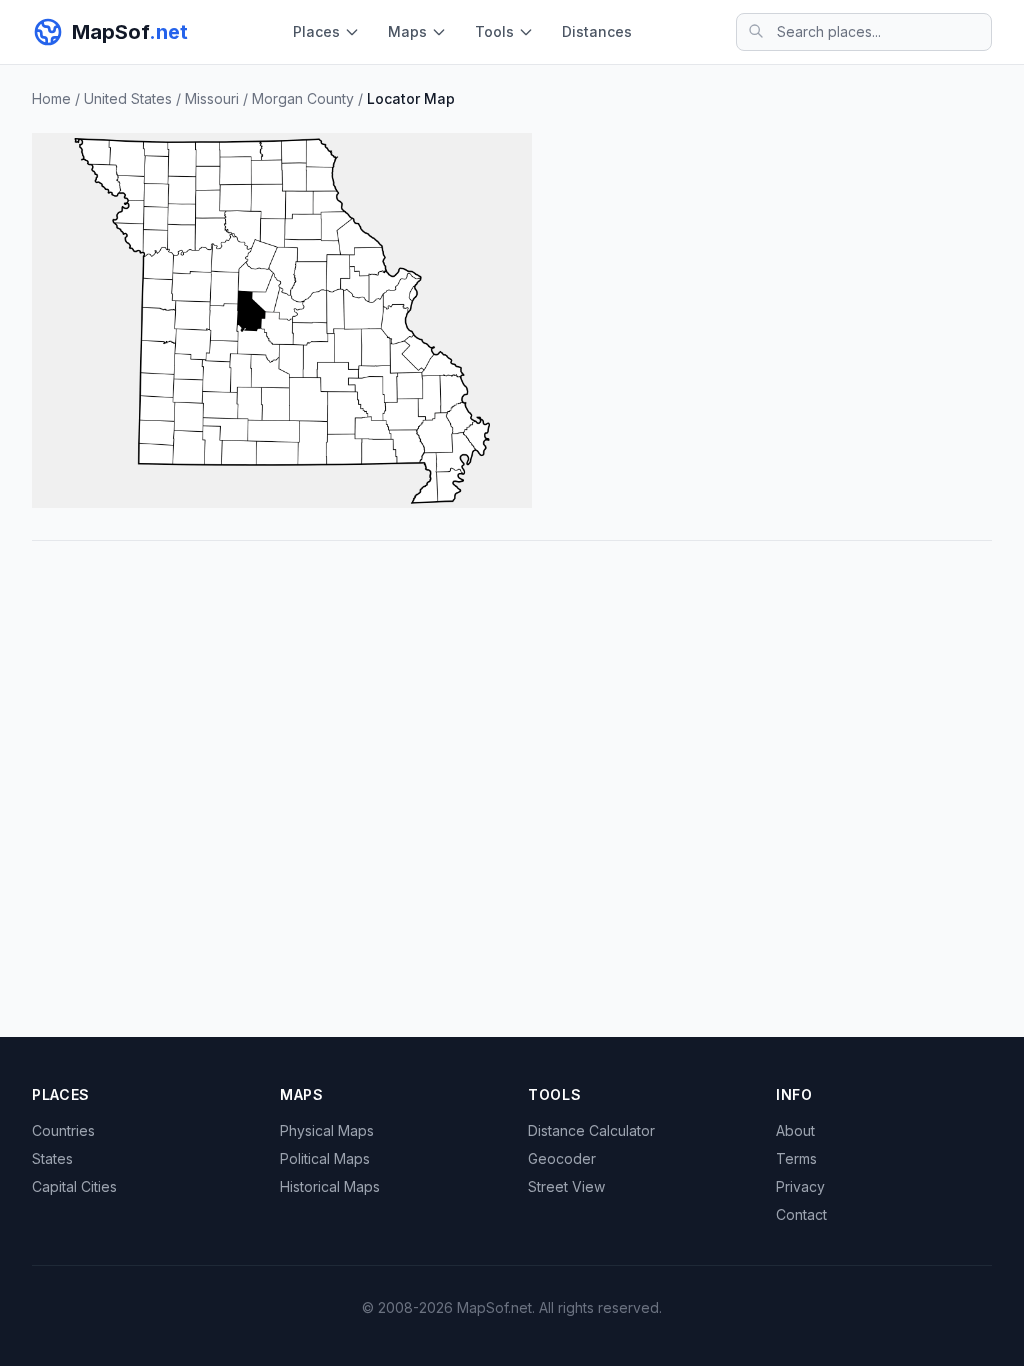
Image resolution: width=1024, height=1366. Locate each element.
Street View (566, 1186)
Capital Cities (74, 1186)
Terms (796, 1158)
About (795, 1130)
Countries (63, 1130)
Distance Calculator (591, 1130)
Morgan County (303, 98)
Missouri (212, 98)
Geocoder (562, 1158)
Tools (494, 31)
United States (128, 98)
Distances (597, 31)
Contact (801, 1214)
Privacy (800, 1186)
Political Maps (325, 1158)
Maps (407, 31)
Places (316, 31)
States (52, 1158)
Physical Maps (327, 1130)
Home (51, 98)
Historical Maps (330, 1186)
